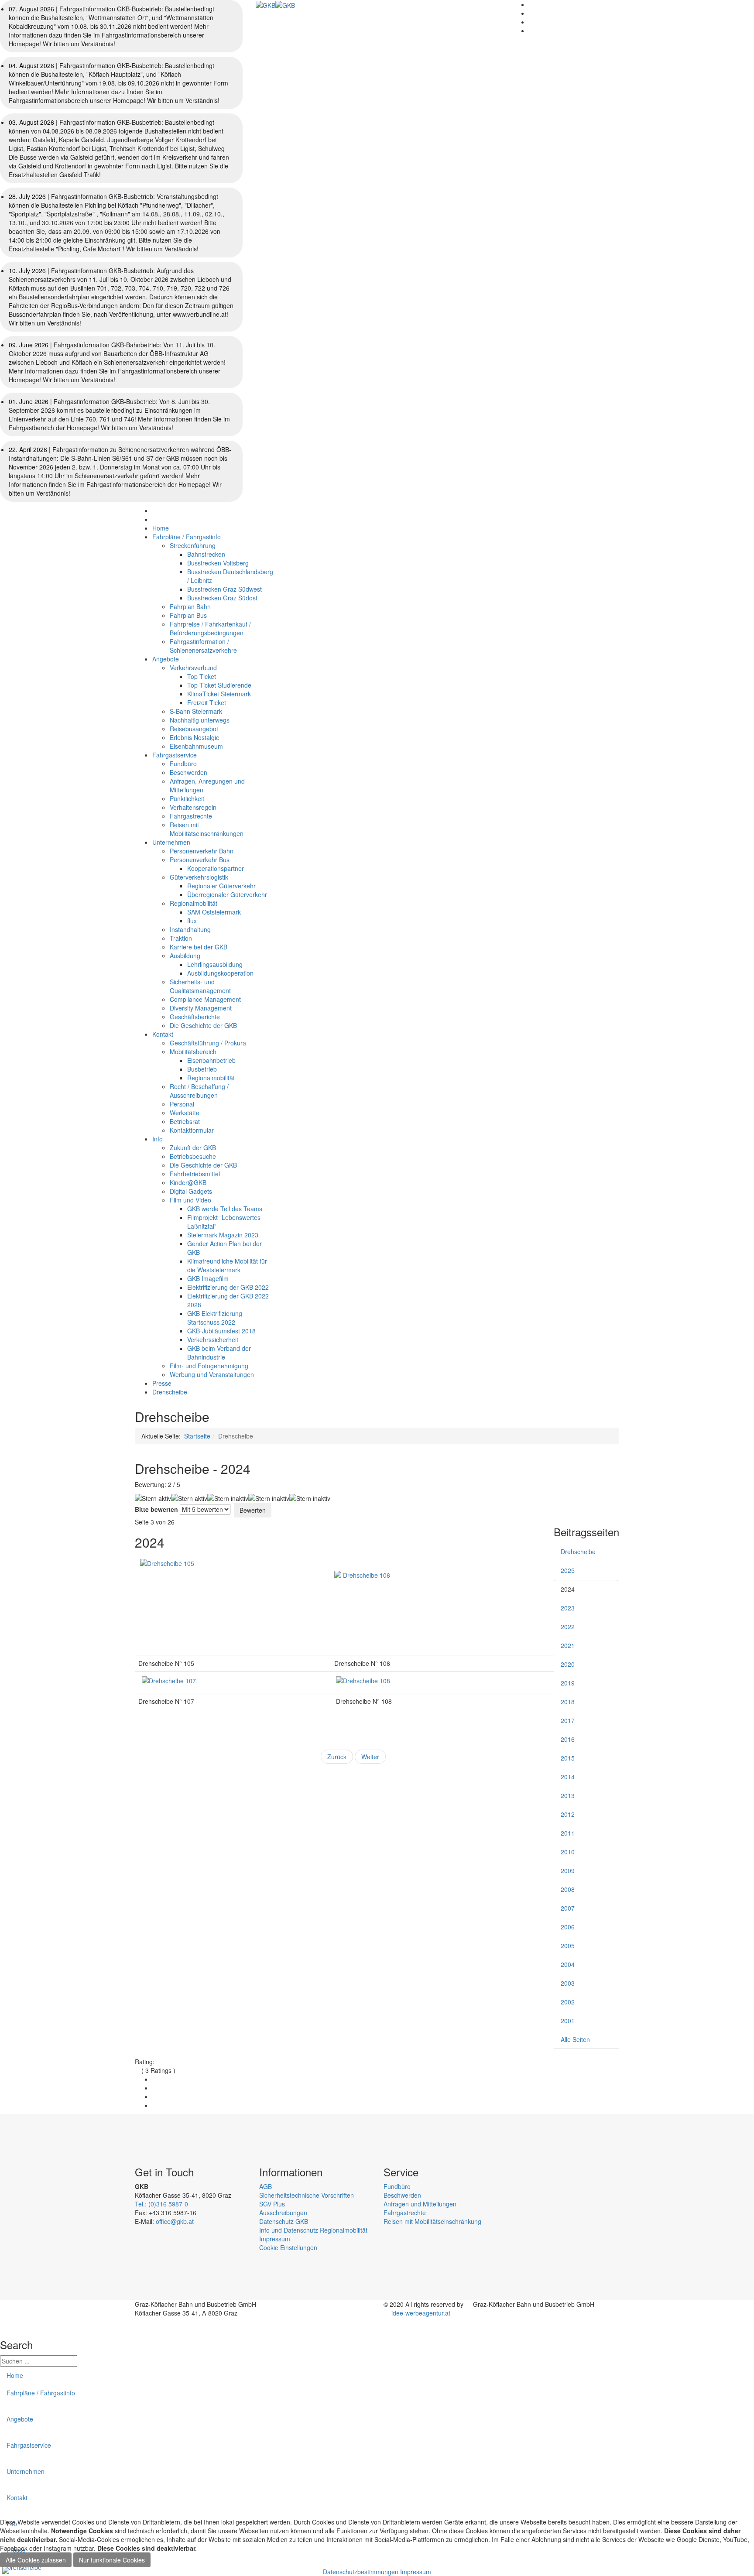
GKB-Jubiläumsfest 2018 (221, 1331)
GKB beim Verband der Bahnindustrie (219, 1353)
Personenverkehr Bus (200, 860)
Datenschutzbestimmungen (361, 2572)
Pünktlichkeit (187, 798)
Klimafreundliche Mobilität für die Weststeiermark (227, 1265)
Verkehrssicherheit (213, 1339)
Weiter (370, 1757)
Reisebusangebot (194, 729)
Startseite (197, 1436)
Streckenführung (193, 545)
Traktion (181, 938)
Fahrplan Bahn (190, 606)
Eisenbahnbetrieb (211, 1060)
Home (161, 528)
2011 (568, 1833)
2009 (568, 1870)
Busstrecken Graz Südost (222, 598)
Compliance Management (205, 999)
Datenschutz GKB (284, 2221)
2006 (568, 1927)
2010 (568, 1852)
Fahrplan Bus (188, 615)
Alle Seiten (575, 2039)
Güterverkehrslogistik (199, 877)
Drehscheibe (170, 1392)
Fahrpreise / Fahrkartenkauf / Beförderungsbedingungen (210, 628)
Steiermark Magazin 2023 (223, 1235)
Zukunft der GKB (193, 1148)
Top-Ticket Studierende (219, 685)
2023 (568, 1608)
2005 (568, 1946)
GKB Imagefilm (208, 1278)
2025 (568, 1570)
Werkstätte (185, 1113)
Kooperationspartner (216, 868)
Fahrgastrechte (191, 816)
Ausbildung (185, 956)
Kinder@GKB (188, 1182)
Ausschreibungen (283, 2213)
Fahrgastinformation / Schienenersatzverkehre (203, 646)
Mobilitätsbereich (193, 1052)
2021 (568, 1645)
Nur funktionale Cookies (112, 2560)
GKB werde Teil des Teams (225, 1209)
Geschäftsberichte (195, 1017)
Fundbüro (183, 764)
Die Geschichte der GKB (203, 1025)
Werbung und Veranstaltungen (212, 1374)
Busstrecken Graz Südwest (224, 589)
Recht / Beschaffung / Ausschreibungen (199, 1091)
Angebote (166, 659)
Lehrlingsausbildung (215, 964)
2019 (568, 1683)
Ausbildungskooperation (220, 973)
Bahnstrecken (206, 554)
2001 (568, 2021)
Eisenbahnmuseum (196, 746)
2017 (568, 1720)
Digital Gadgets (191, 1191)
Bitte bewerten (156, 1509)
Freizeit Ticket (207, 702)
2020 (568, 1664)
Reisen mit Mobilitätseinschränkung (432, 2221)
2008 (568, 1889)
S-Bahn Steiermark (196, 711)
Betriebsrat (185, 1121)
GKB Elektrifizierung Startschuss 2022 (215, 1318)
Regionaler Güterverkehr (221, 886)
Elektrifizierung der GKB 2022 (228, 1287)
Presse (162, 1383)
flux (192, 921)
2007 (568, 1908)
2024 (568, 1589)
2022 (568, 1627)
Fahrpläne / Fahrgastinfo (187, 537)
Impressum (275, 2239)
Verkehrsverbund (193, 668)
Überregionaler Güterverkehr (227, 894)
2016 (568, 1739)
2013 (568, 1795)
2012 (568, 1814)
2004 (568, 1964)
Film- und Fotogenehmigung (209, 1366)
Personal (182, 1104)
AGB (266, 2186)
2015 (568, 1758)
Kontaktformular (192, 1130)
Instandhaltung (190, 929)
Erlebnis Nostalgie (195, 737)
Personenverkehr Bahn (202, 851)
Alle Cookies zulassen (36, 2560)
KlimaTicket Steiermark (219, 694)
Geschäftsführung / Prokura (208, 1043)
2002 (568, 2002)
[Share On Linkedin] (155, 2105)
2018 (568, 1702)
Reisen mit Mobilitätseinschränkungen (207, 829)
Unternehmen (171, 842)
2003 (568, 1983)
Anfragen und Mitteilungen (420, 2204)
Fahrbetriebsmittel (195, 1174)
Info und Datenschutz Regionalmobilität (313, 2230)
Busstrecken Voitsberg (218, 563)
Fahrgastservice (175, 755)
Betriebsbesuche (193, 1156)
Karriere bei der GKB (199, 947)
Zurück (337, 1757)
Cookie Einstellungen (288, 2247)
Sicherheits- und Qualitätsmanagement (200, 986)
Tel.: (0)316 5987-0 (161, 2204)
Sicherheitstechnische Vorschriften (307, 2195)
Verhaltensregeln (193, 807)
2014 (568, 1777)
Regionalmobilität (194, 903)
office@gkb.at (175, 2221)
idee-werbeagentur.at (420, 2313)
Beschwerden (188, 772)
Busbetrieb (202, 1069)
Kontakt (163, 1034)
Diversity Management (201, 1008)
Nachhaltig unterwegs (200, 720)
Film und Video (190, 1200)
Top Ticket (202, 676)
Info (158, 1139)
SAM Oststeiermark (214, 912)
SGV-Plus (272, 2204)
